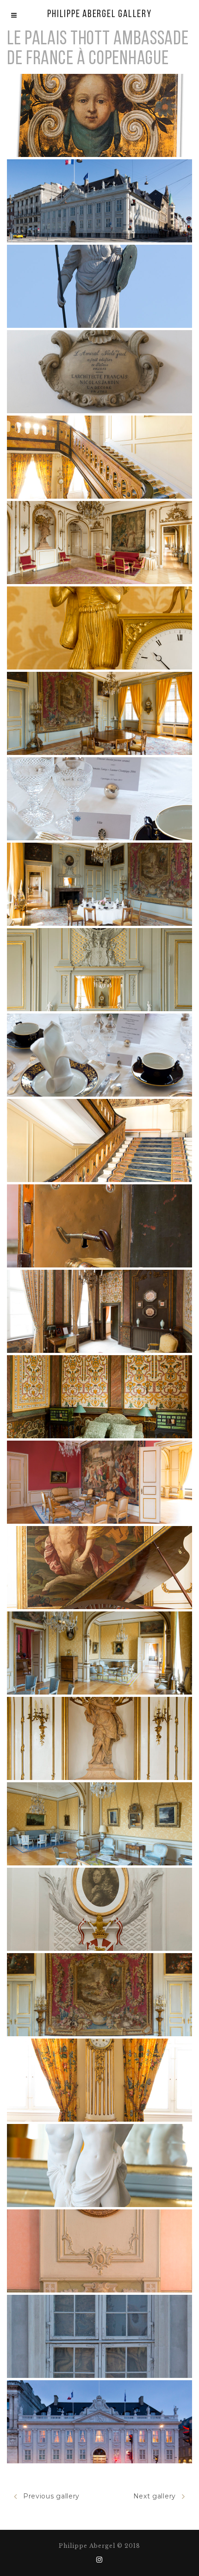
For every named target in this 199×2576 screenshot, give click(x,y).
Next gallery (155, 2496)
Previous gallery (51, 2496)
